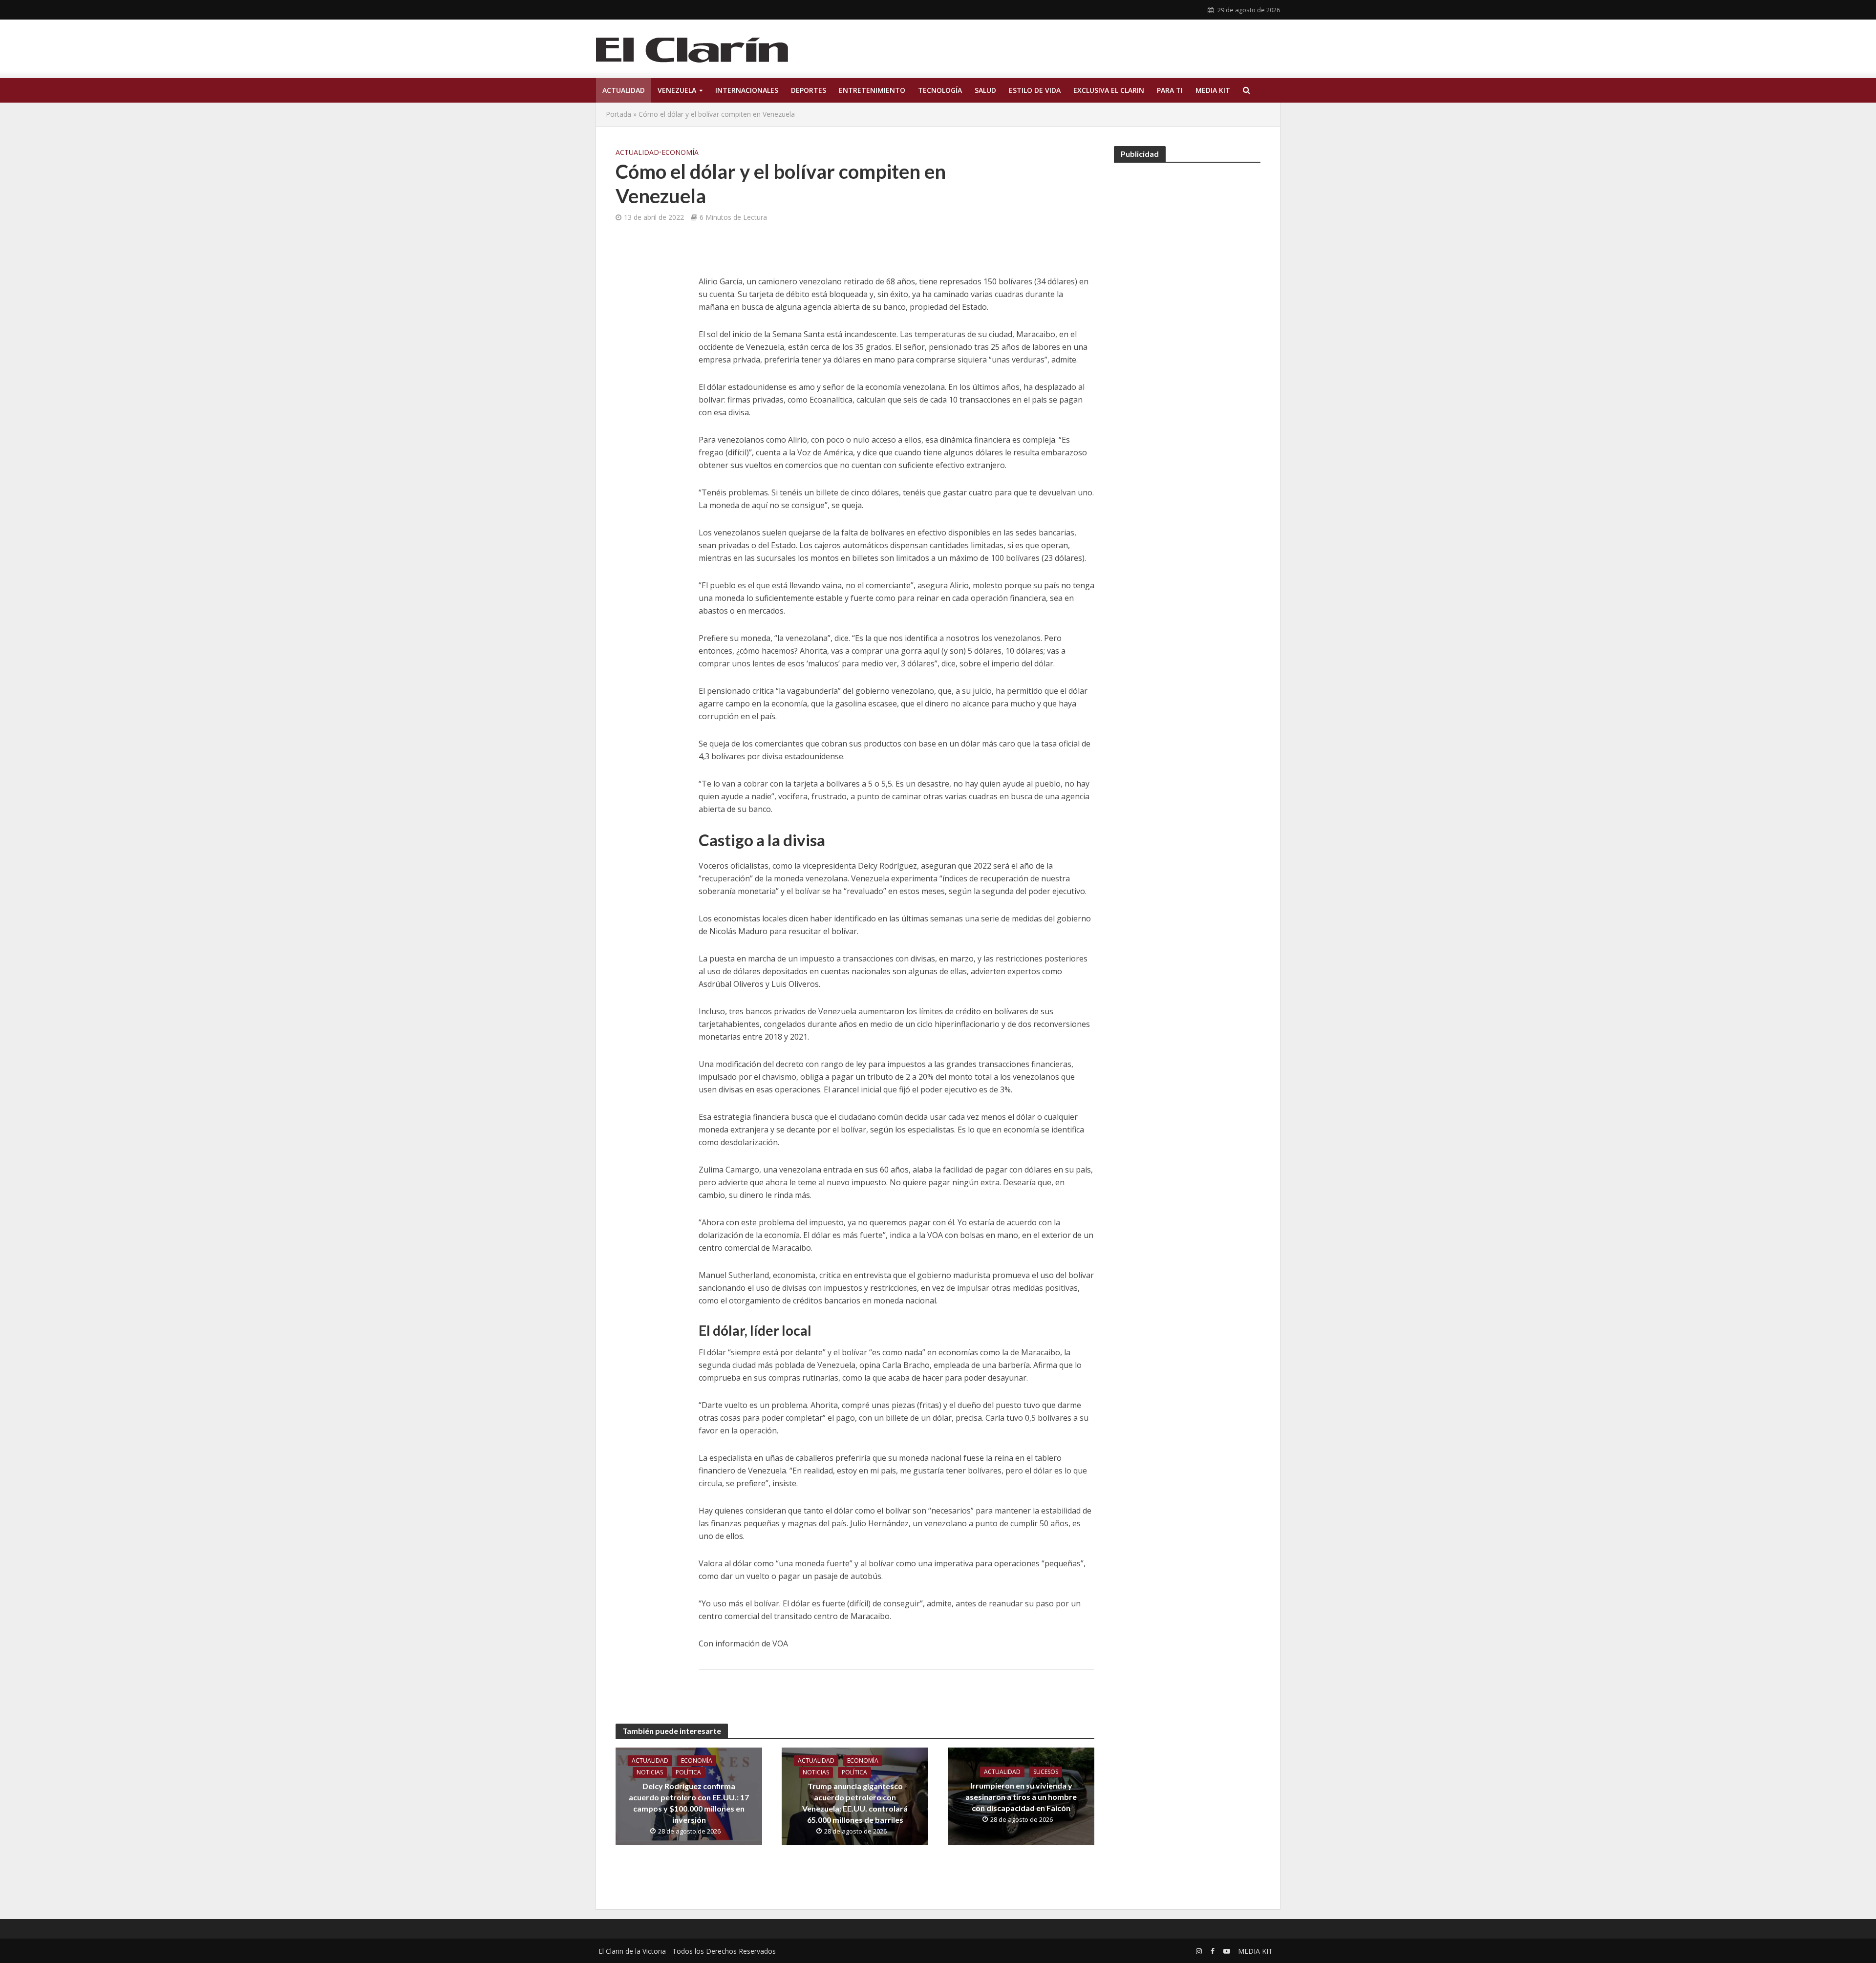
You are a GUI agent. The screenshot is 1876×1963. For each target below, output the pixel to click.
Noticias (650, 1772)
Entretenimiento (872, 90)
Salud (985, 90)
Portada (618, 114)
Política (688, 1772)
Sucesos (1046, 1772)
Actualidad (624, 90)
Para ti (1170, 90)
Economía (680, 152)
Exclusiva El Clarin (1109, 90)
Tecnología (940, 90)
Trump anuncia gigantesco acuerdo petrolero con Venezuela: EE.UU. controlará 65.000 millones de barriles (855, 1803)
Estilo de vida (1035, 90)
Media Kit (1213, 90)
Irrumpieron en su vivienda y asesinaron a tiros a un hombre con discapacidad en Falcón (1021, 1797)
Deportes (809, 90)
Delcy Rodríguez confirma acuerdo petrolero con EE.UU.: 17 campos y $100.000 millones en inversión (689, 1803)
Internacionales (747, 90)
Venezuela (677, 90)
